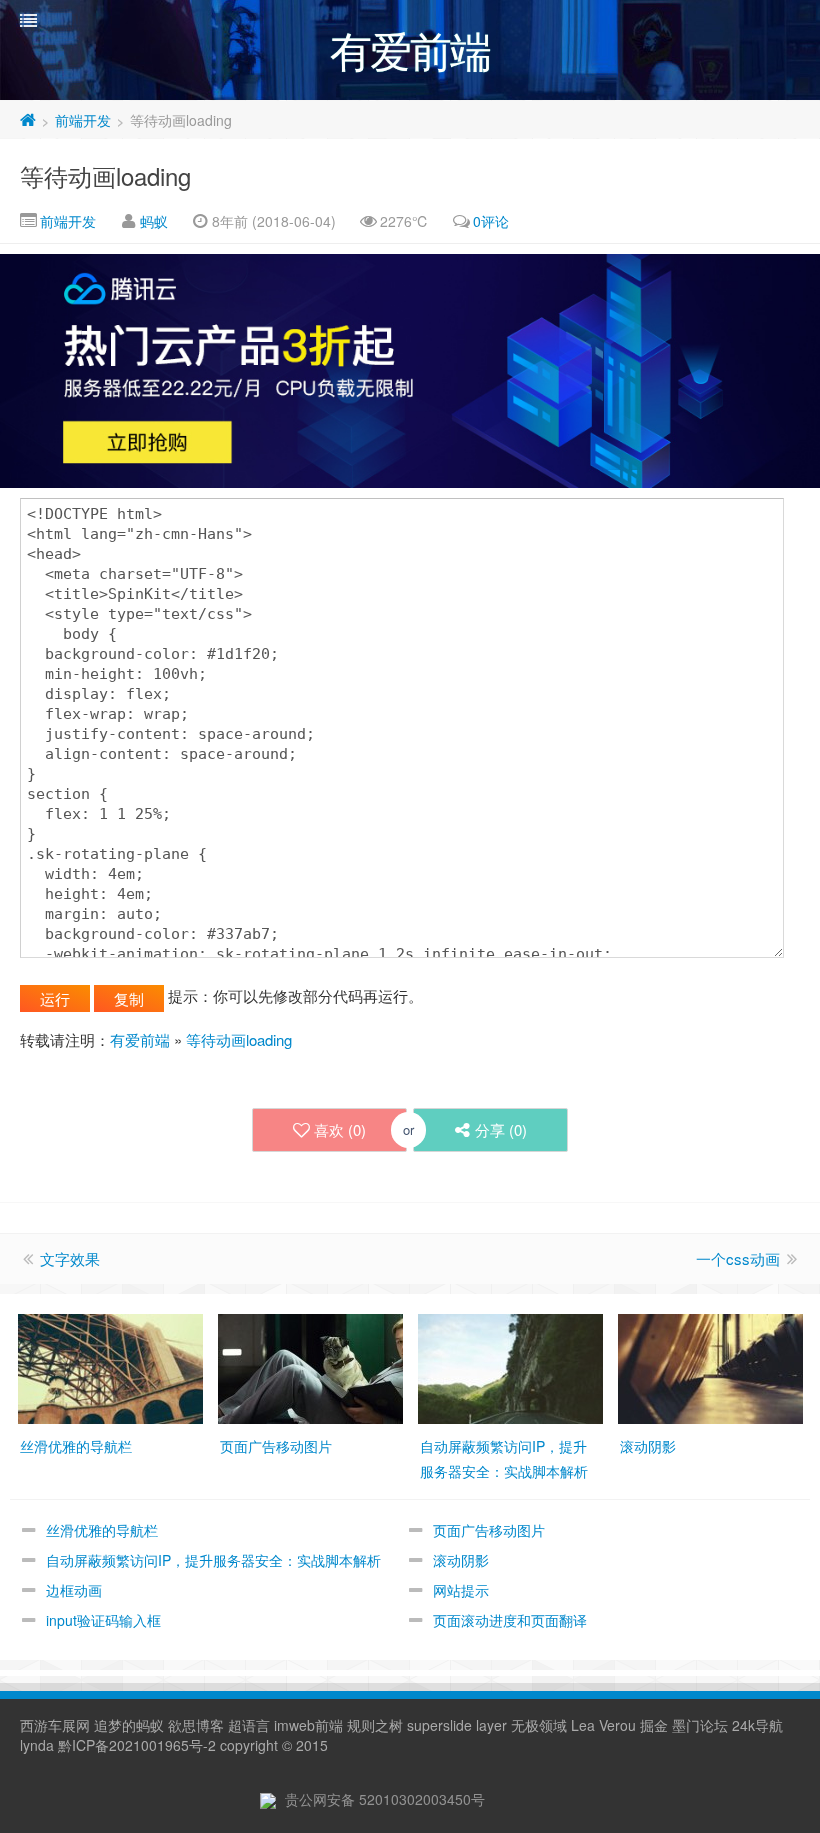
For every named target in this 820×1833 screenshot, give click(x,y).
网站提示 (461, 1590)
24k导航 (757, 1725)
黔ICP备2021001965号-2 (137, 1745)
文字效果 (70, 1258)
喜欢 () (340, 1129)
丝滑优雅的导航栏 (102, 1530)
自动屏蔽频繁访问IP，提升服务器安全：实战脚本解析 (213, 1560)
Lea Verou (603, 1725)
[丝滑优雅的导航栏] (110, 1366)
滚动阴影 (461, 1560)
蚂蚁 (154, 221)
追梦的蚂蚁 (129, 1725)
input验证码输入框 (103, 1620)
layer (491, 1725)
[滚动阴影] (710, 1366)
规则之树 (375, 1725)
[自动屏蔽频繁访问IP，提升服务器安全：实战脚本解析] (510, 1366)
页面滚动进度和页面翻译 (510, 1620)
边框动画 (74, 1590)
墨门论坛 (700, 1725)
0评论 (491, 221)
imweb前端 (308, 1725)
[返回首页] (28, 120)
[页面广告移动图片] (310, 1366)
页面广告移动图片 (489, 1530)
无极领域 (539, 1725)
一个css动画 (738, 1258)
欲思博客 (196, 1725)
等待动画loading (105, 175)
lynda (37, 1745)
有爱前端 (140, 1039)
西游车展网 (55, 1725)
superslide (439, 1725)
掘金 (654, 1725)
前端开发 (83, 120)
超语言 (249, 1725)
